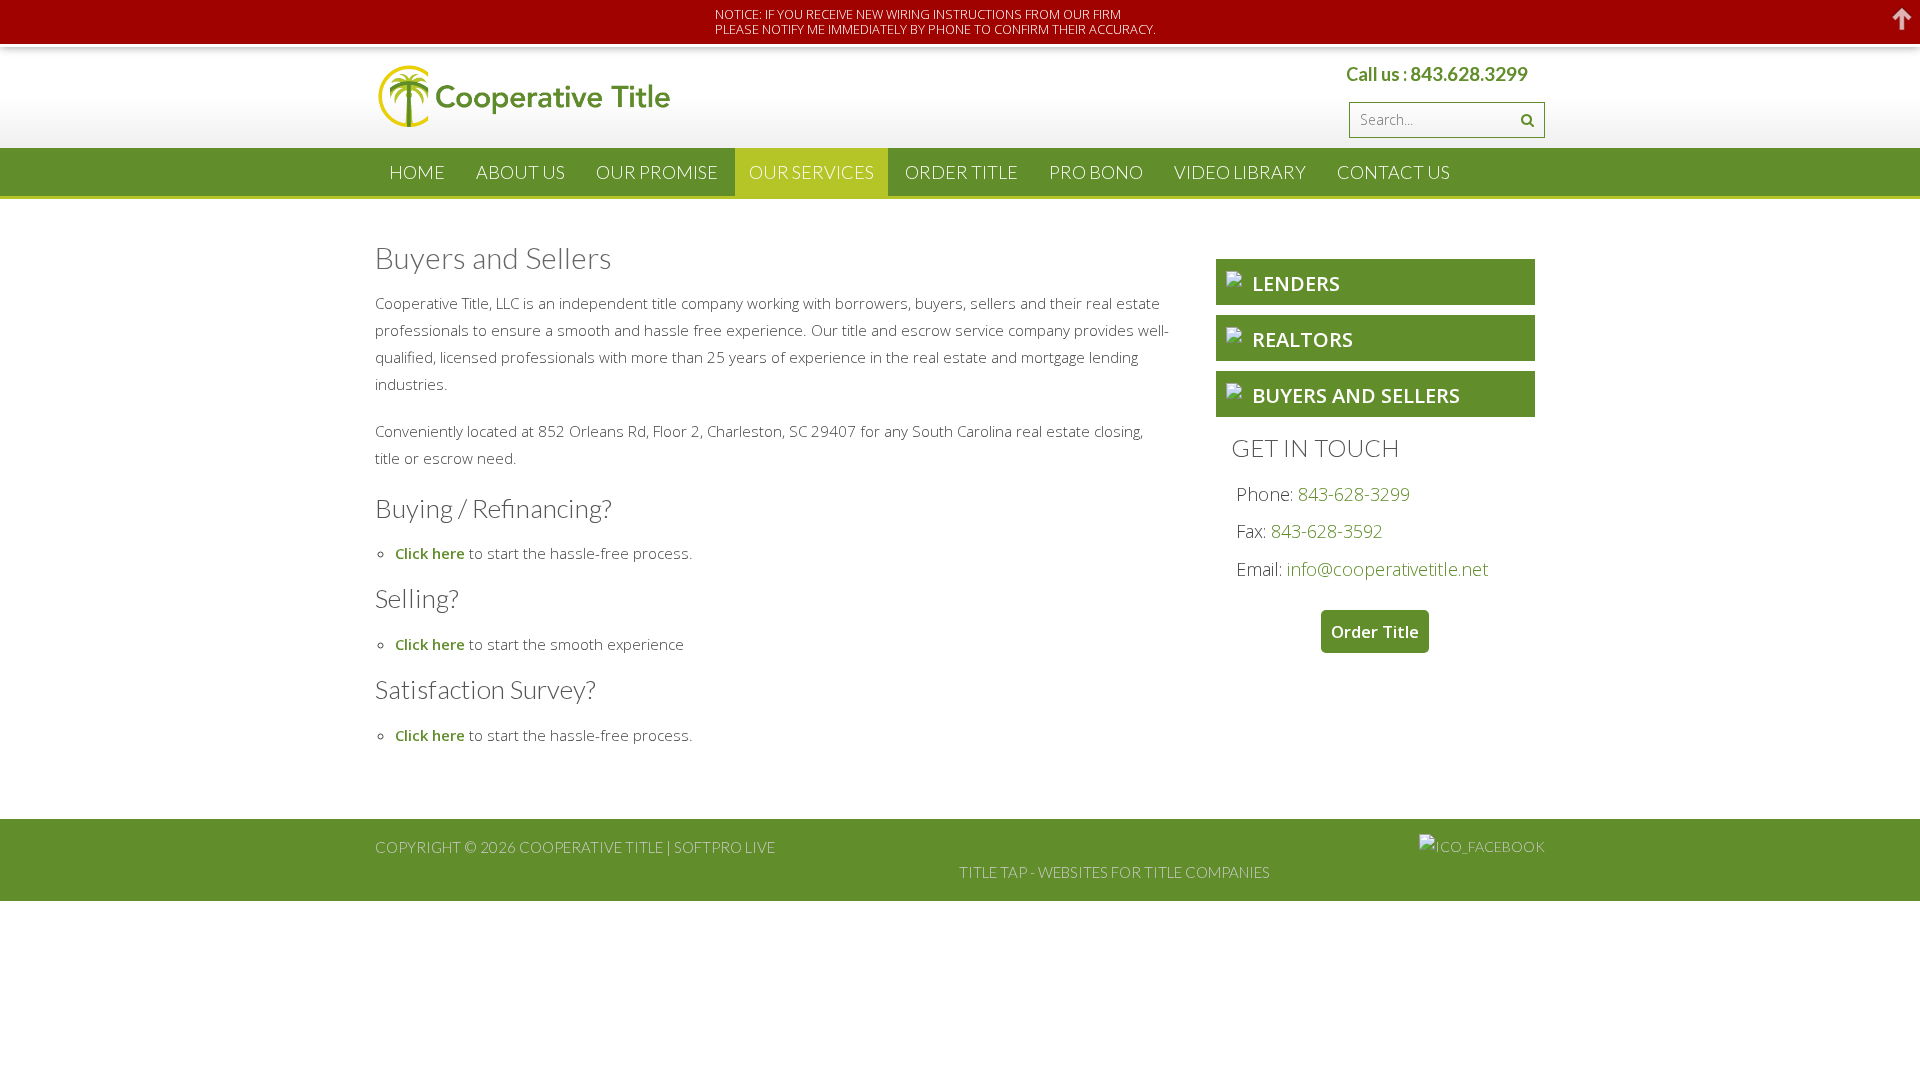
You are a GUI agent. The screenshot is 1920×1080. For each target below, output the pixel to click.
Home (417, 172)
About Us (520, 172)
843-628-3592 (1327, 531)
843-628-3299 (1354, 494)
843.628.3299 (1469, 73)
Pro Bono (1096, 172)
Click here (430, 553)
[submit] (1527, 120)
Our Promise (657, 172)
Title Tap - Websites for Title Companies (1114, 872)
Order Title (961, 172)
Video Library (1240, 172)
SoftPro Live (724, 847)
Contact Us (1393, 172)
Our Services (811, 172)
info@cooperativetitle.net (1387, 569)
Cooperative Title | (596, 847)
